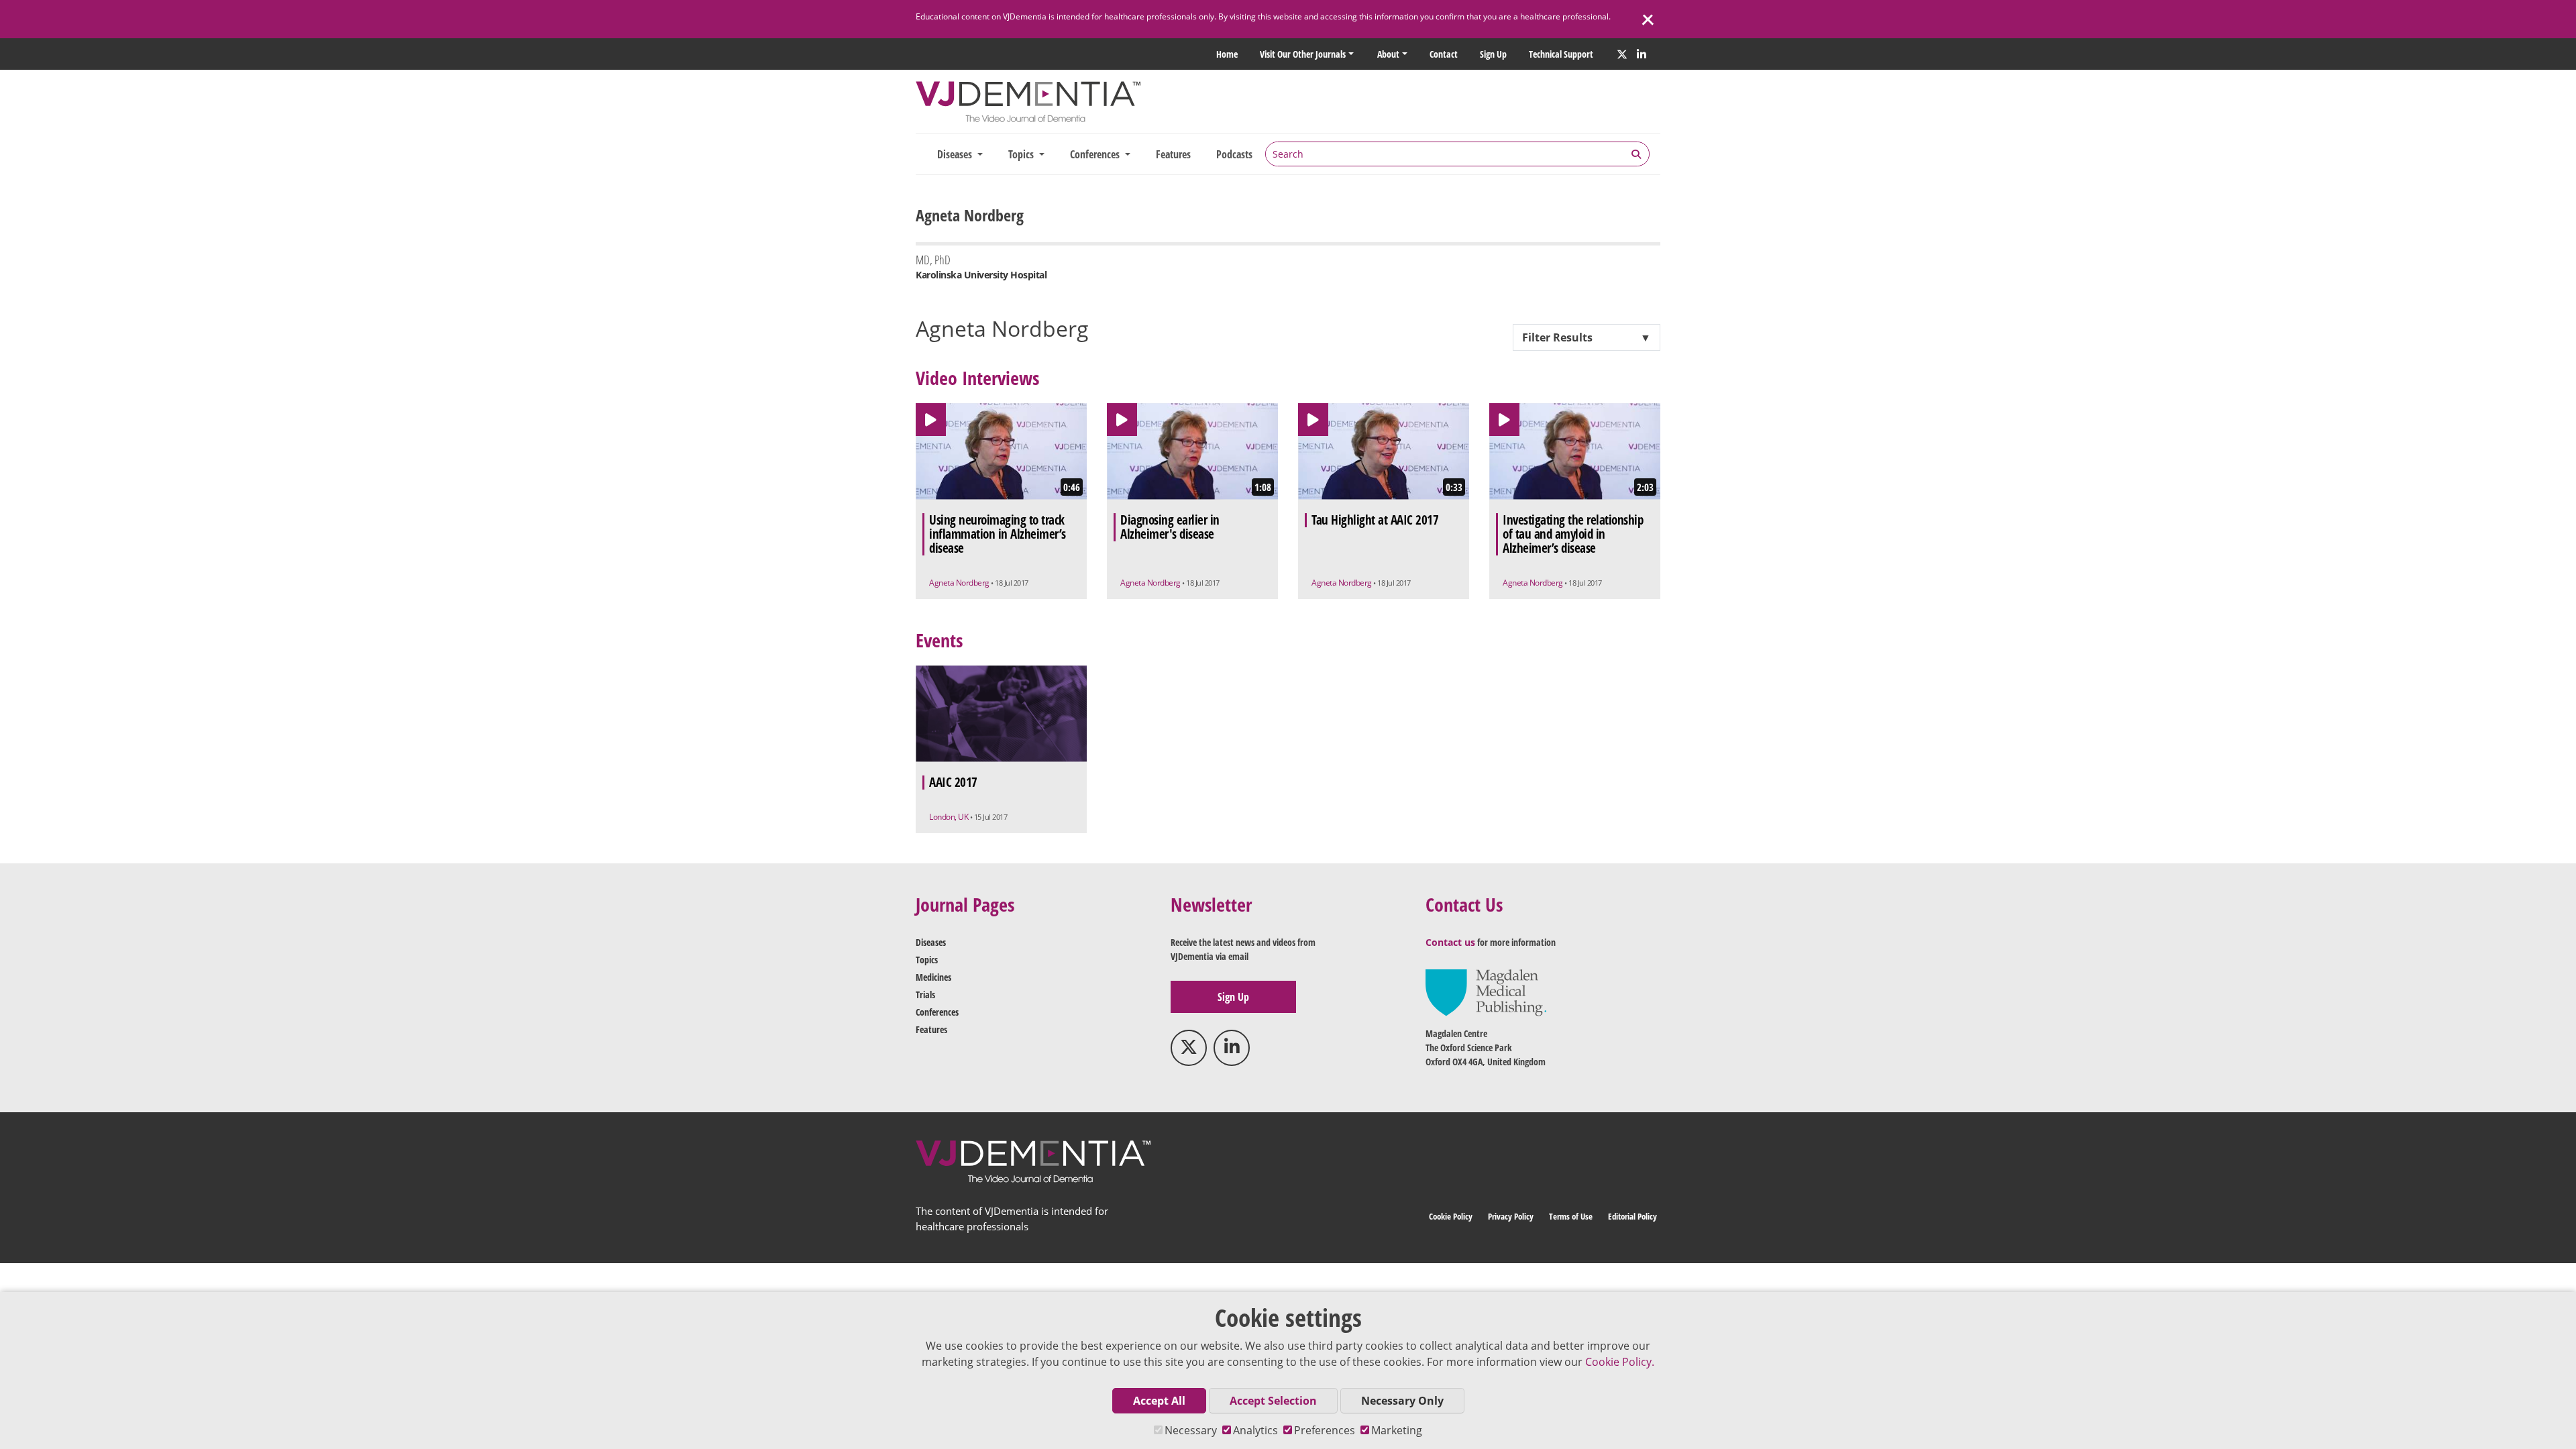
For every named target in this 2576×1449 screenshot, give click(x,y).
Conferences (937, 1012)
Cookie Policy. (1620, 1362)
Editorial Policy (1632, 1216)
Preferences (1325, 1430)
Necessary (1191, 1430)
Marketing (1397, 1430)
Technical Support (1561, 54)
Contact (1444, 54)
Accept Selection (1273, 1401)
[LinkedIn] (1642, 54)
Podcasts (1234, 154)
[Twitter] (1622, 54)
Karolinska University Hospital (981, 275)
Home (1227, 54)
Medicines (933, 977)
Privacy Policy (1511, 1216)
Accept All (1159, 1401)
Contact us (1450, 942)
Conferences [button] (1096, 154)
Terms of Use (1571, 1216)
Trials (925, 995)
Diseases (931, 942)
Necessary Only (1402, 1401)
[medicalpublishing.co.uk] (1486, 992)
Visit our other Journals (1303, 54)
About (1388, 54)
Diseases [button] (956, 154)
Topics (927, 960)
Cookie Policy (1451, 1216)
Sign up (1493, 54)
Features (1173, 154)
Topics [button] (1022, 154)
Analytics (1255, 1430)
